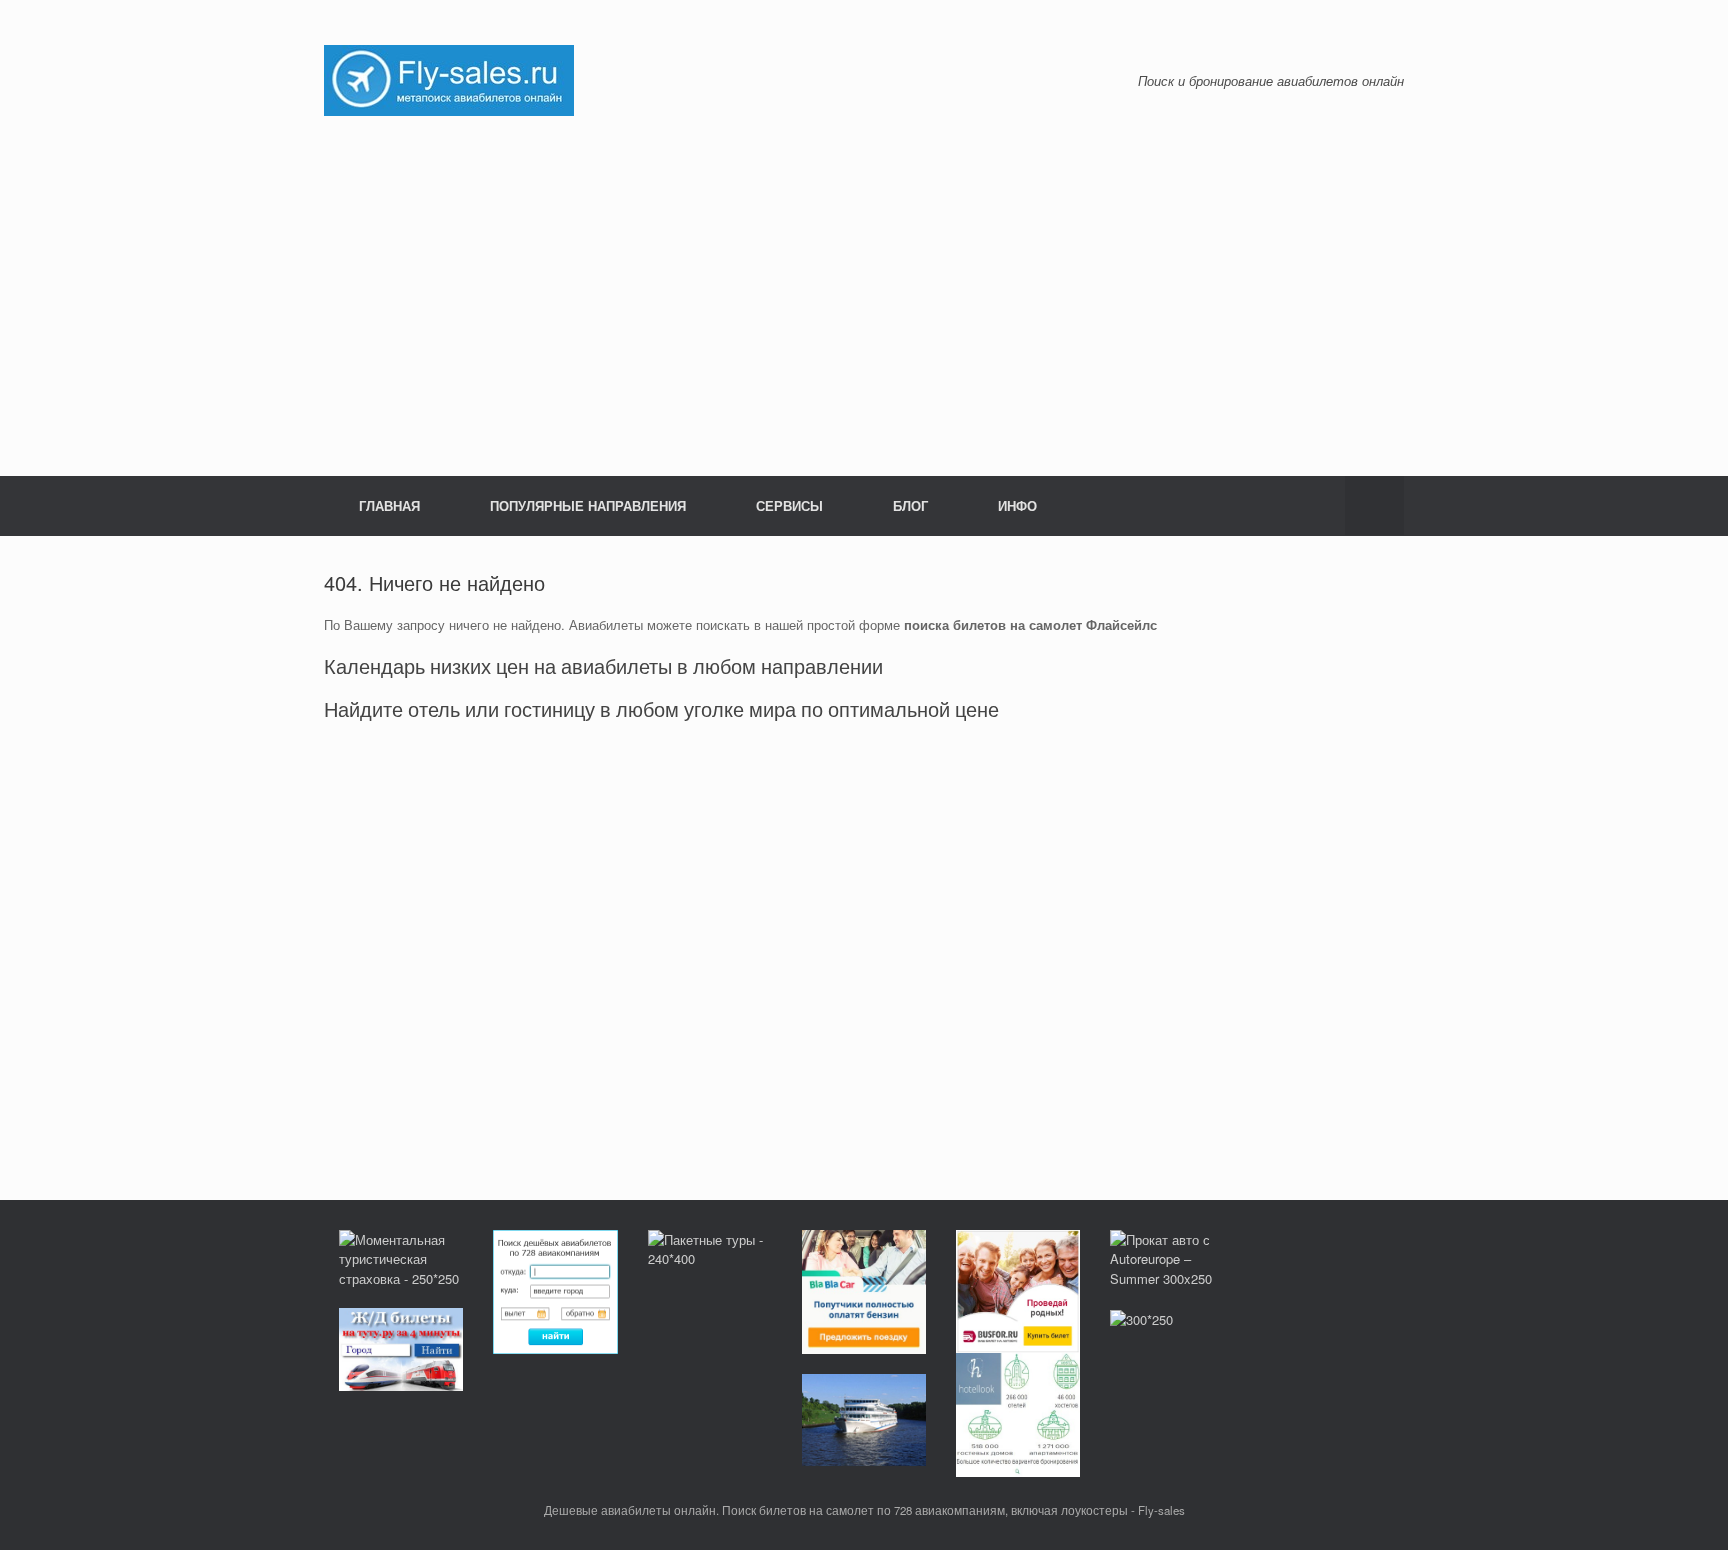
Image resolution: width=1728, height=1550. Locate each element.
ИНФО (1017, 505)
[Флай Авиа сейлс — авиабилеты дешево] (449, 78)
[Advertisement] (864, 296)
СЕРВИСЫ (789, 505)
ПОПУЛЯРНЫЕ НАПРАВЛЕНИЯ (588, 505)
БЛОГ (910, 505)
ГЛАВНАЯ (389, 505)
